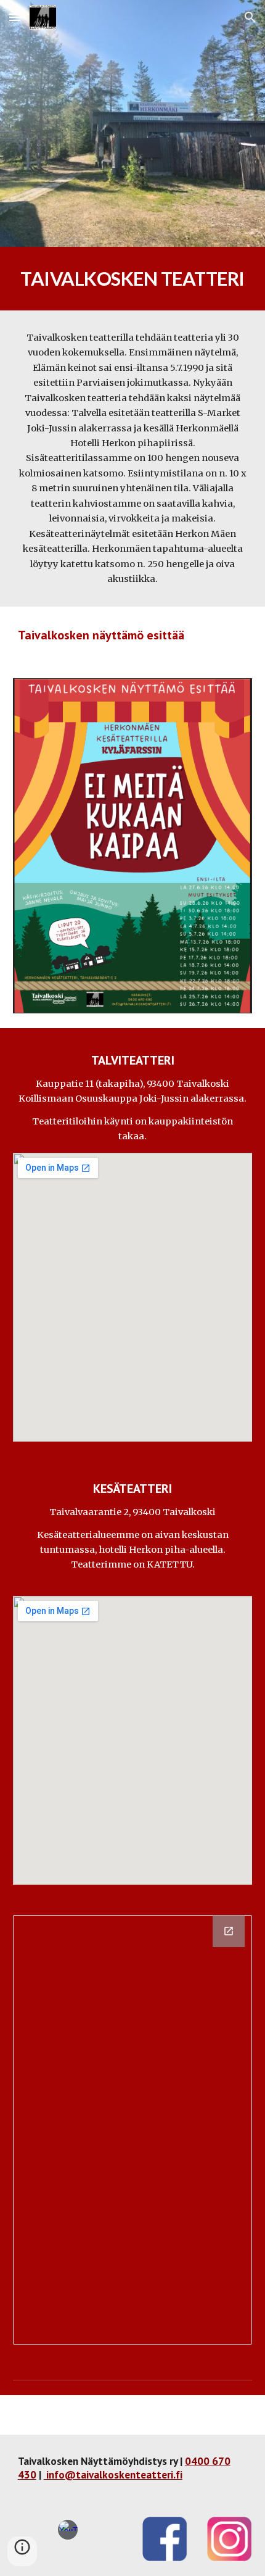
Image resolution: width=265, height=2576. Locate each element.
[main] (133, 279)
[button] (15, 17)
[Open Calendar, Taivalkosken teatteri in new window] (229, 1931)
